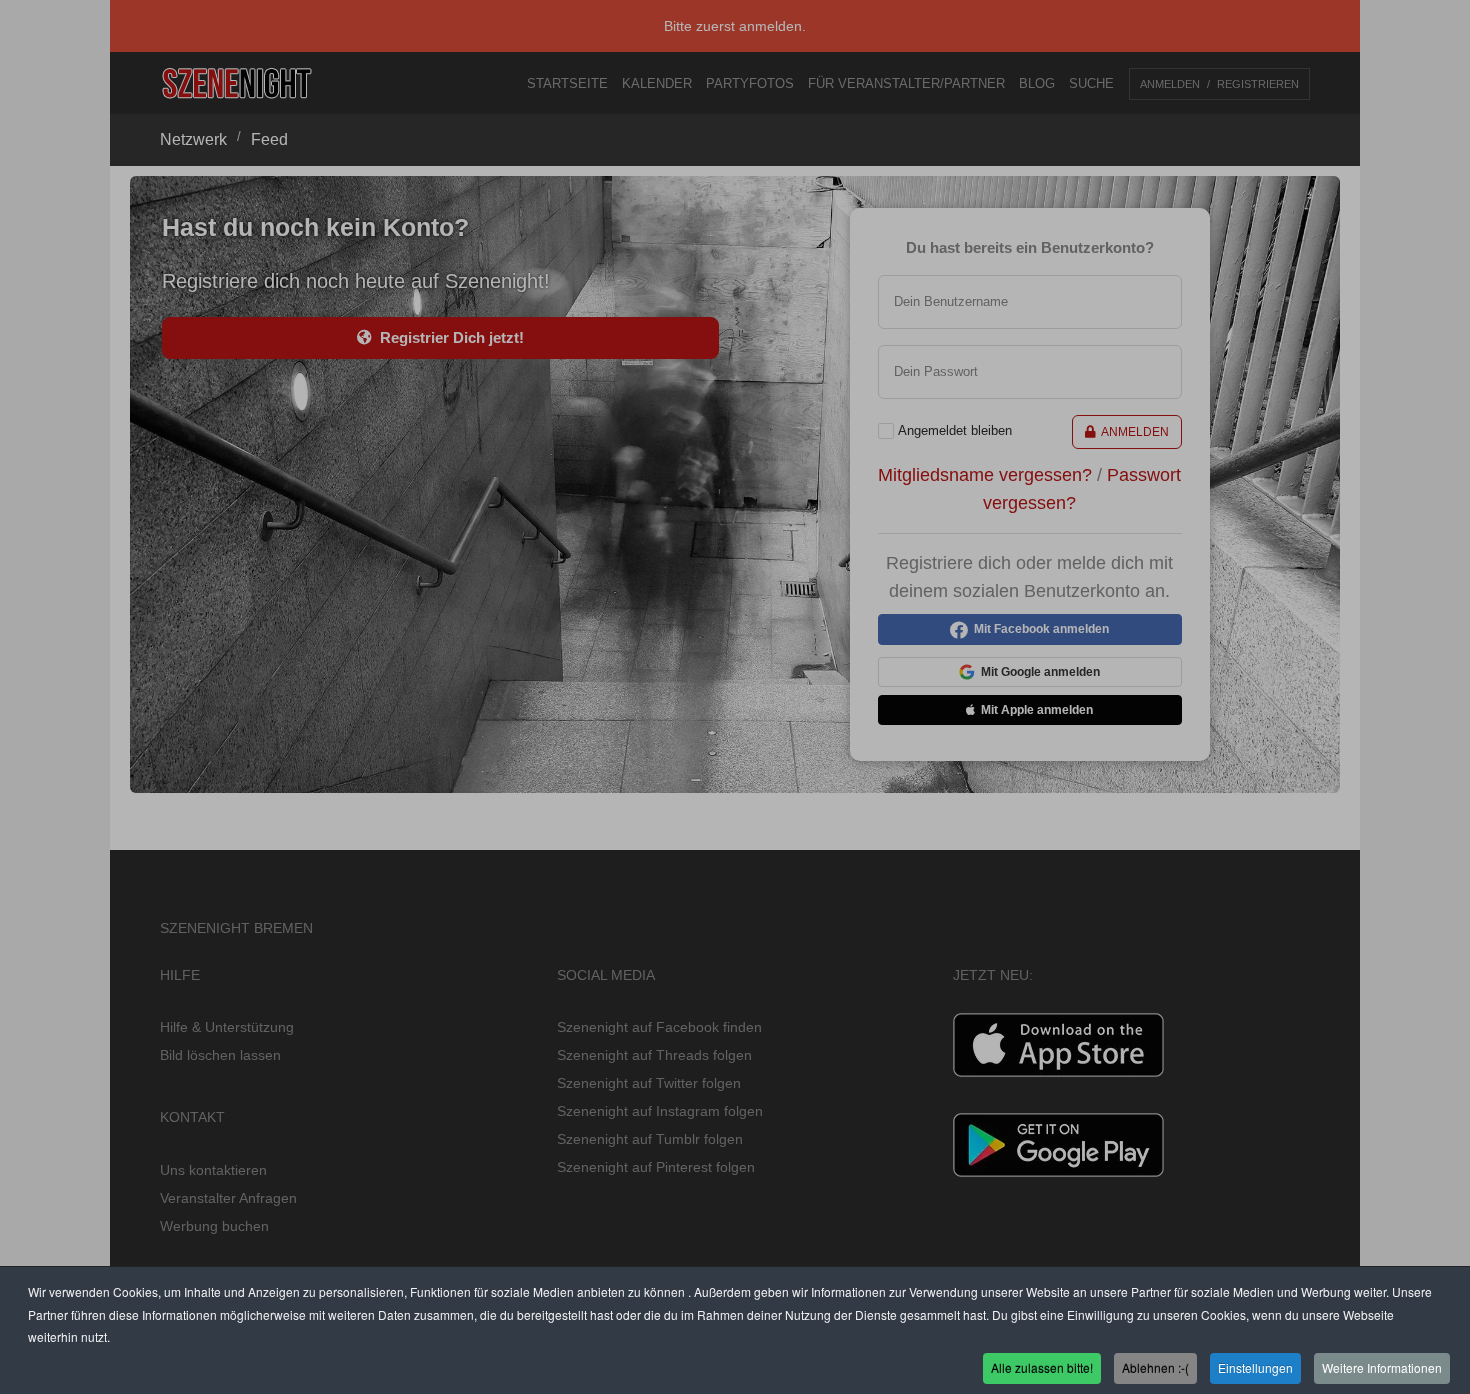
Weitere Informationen (1382, 1367)
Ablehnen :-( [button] (1155, 1367)
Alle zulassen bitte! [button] (1042, 1367)
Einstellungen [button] (1255, 1367)
